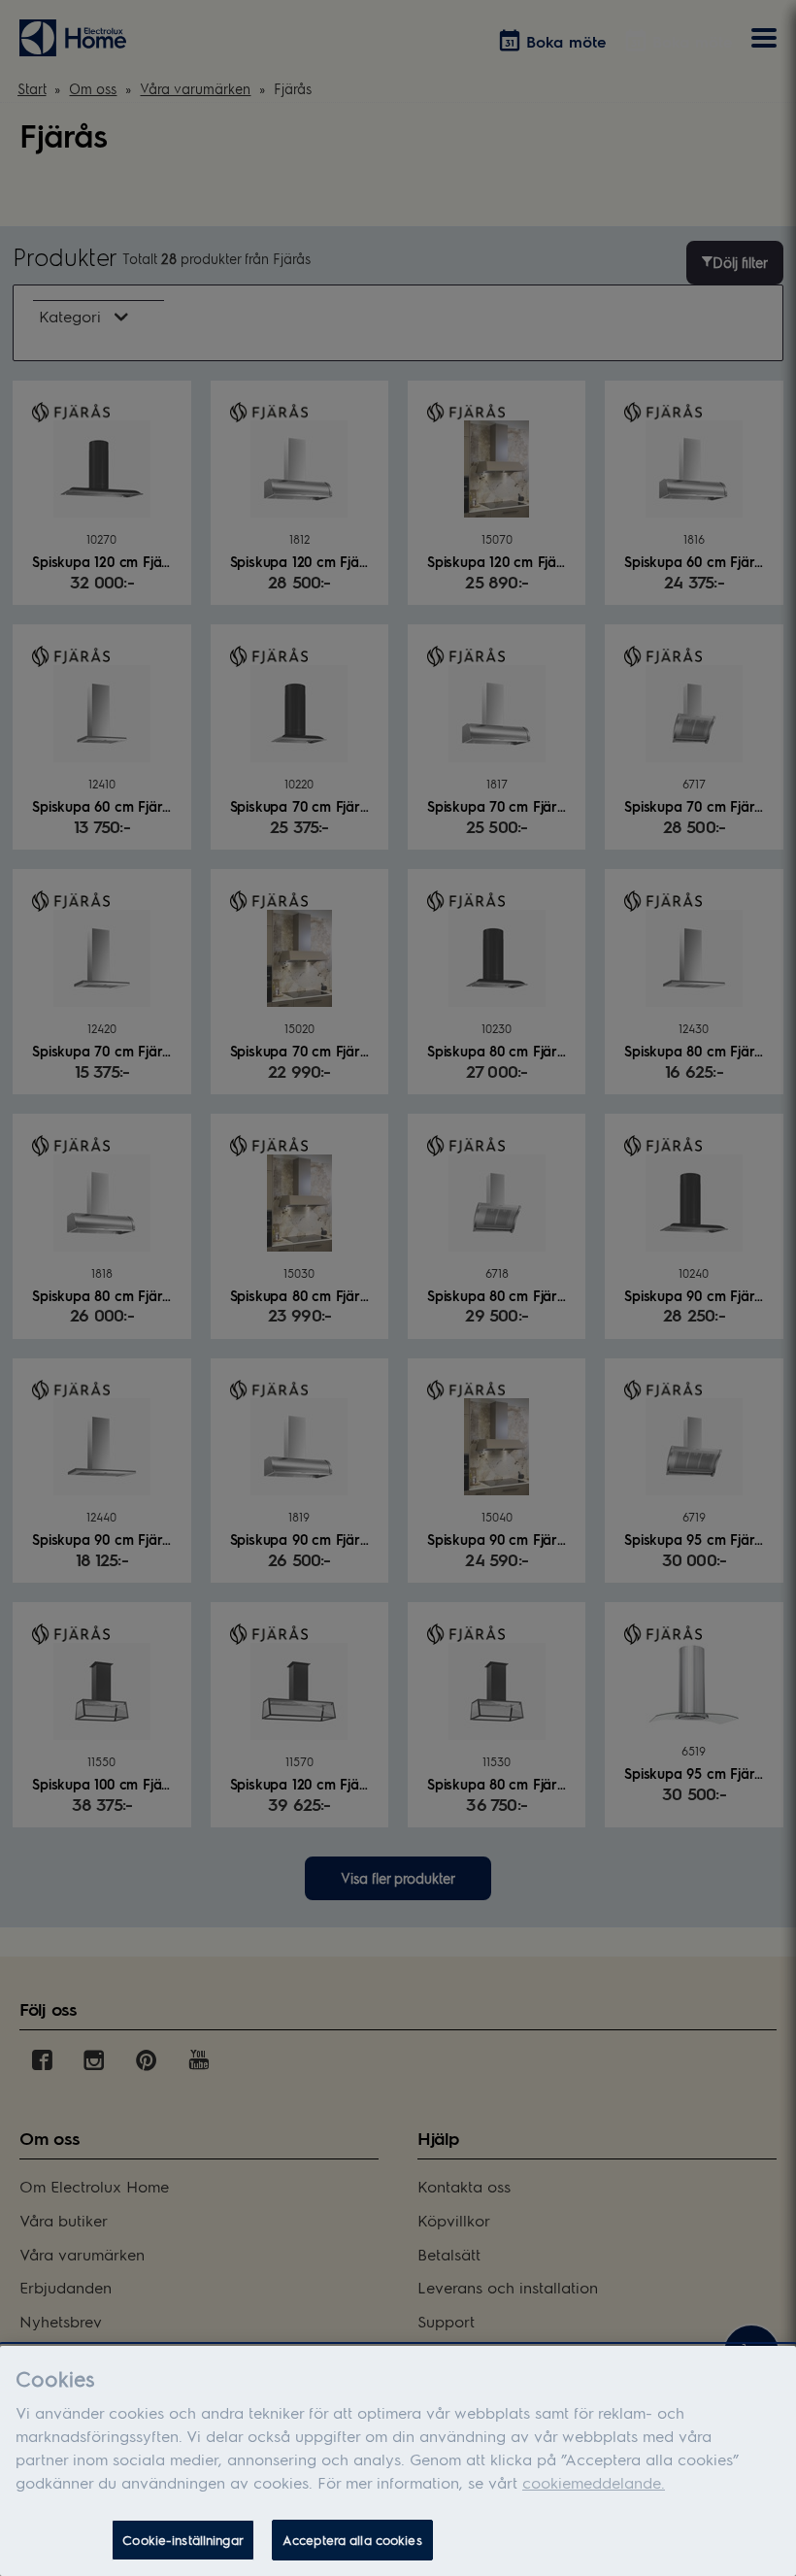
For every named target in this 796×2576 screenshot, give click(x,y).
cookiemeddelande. (594, 2482)
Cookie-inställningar (183, 2540)
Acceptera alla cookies (352, 2540)
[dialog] (398, 2461)
